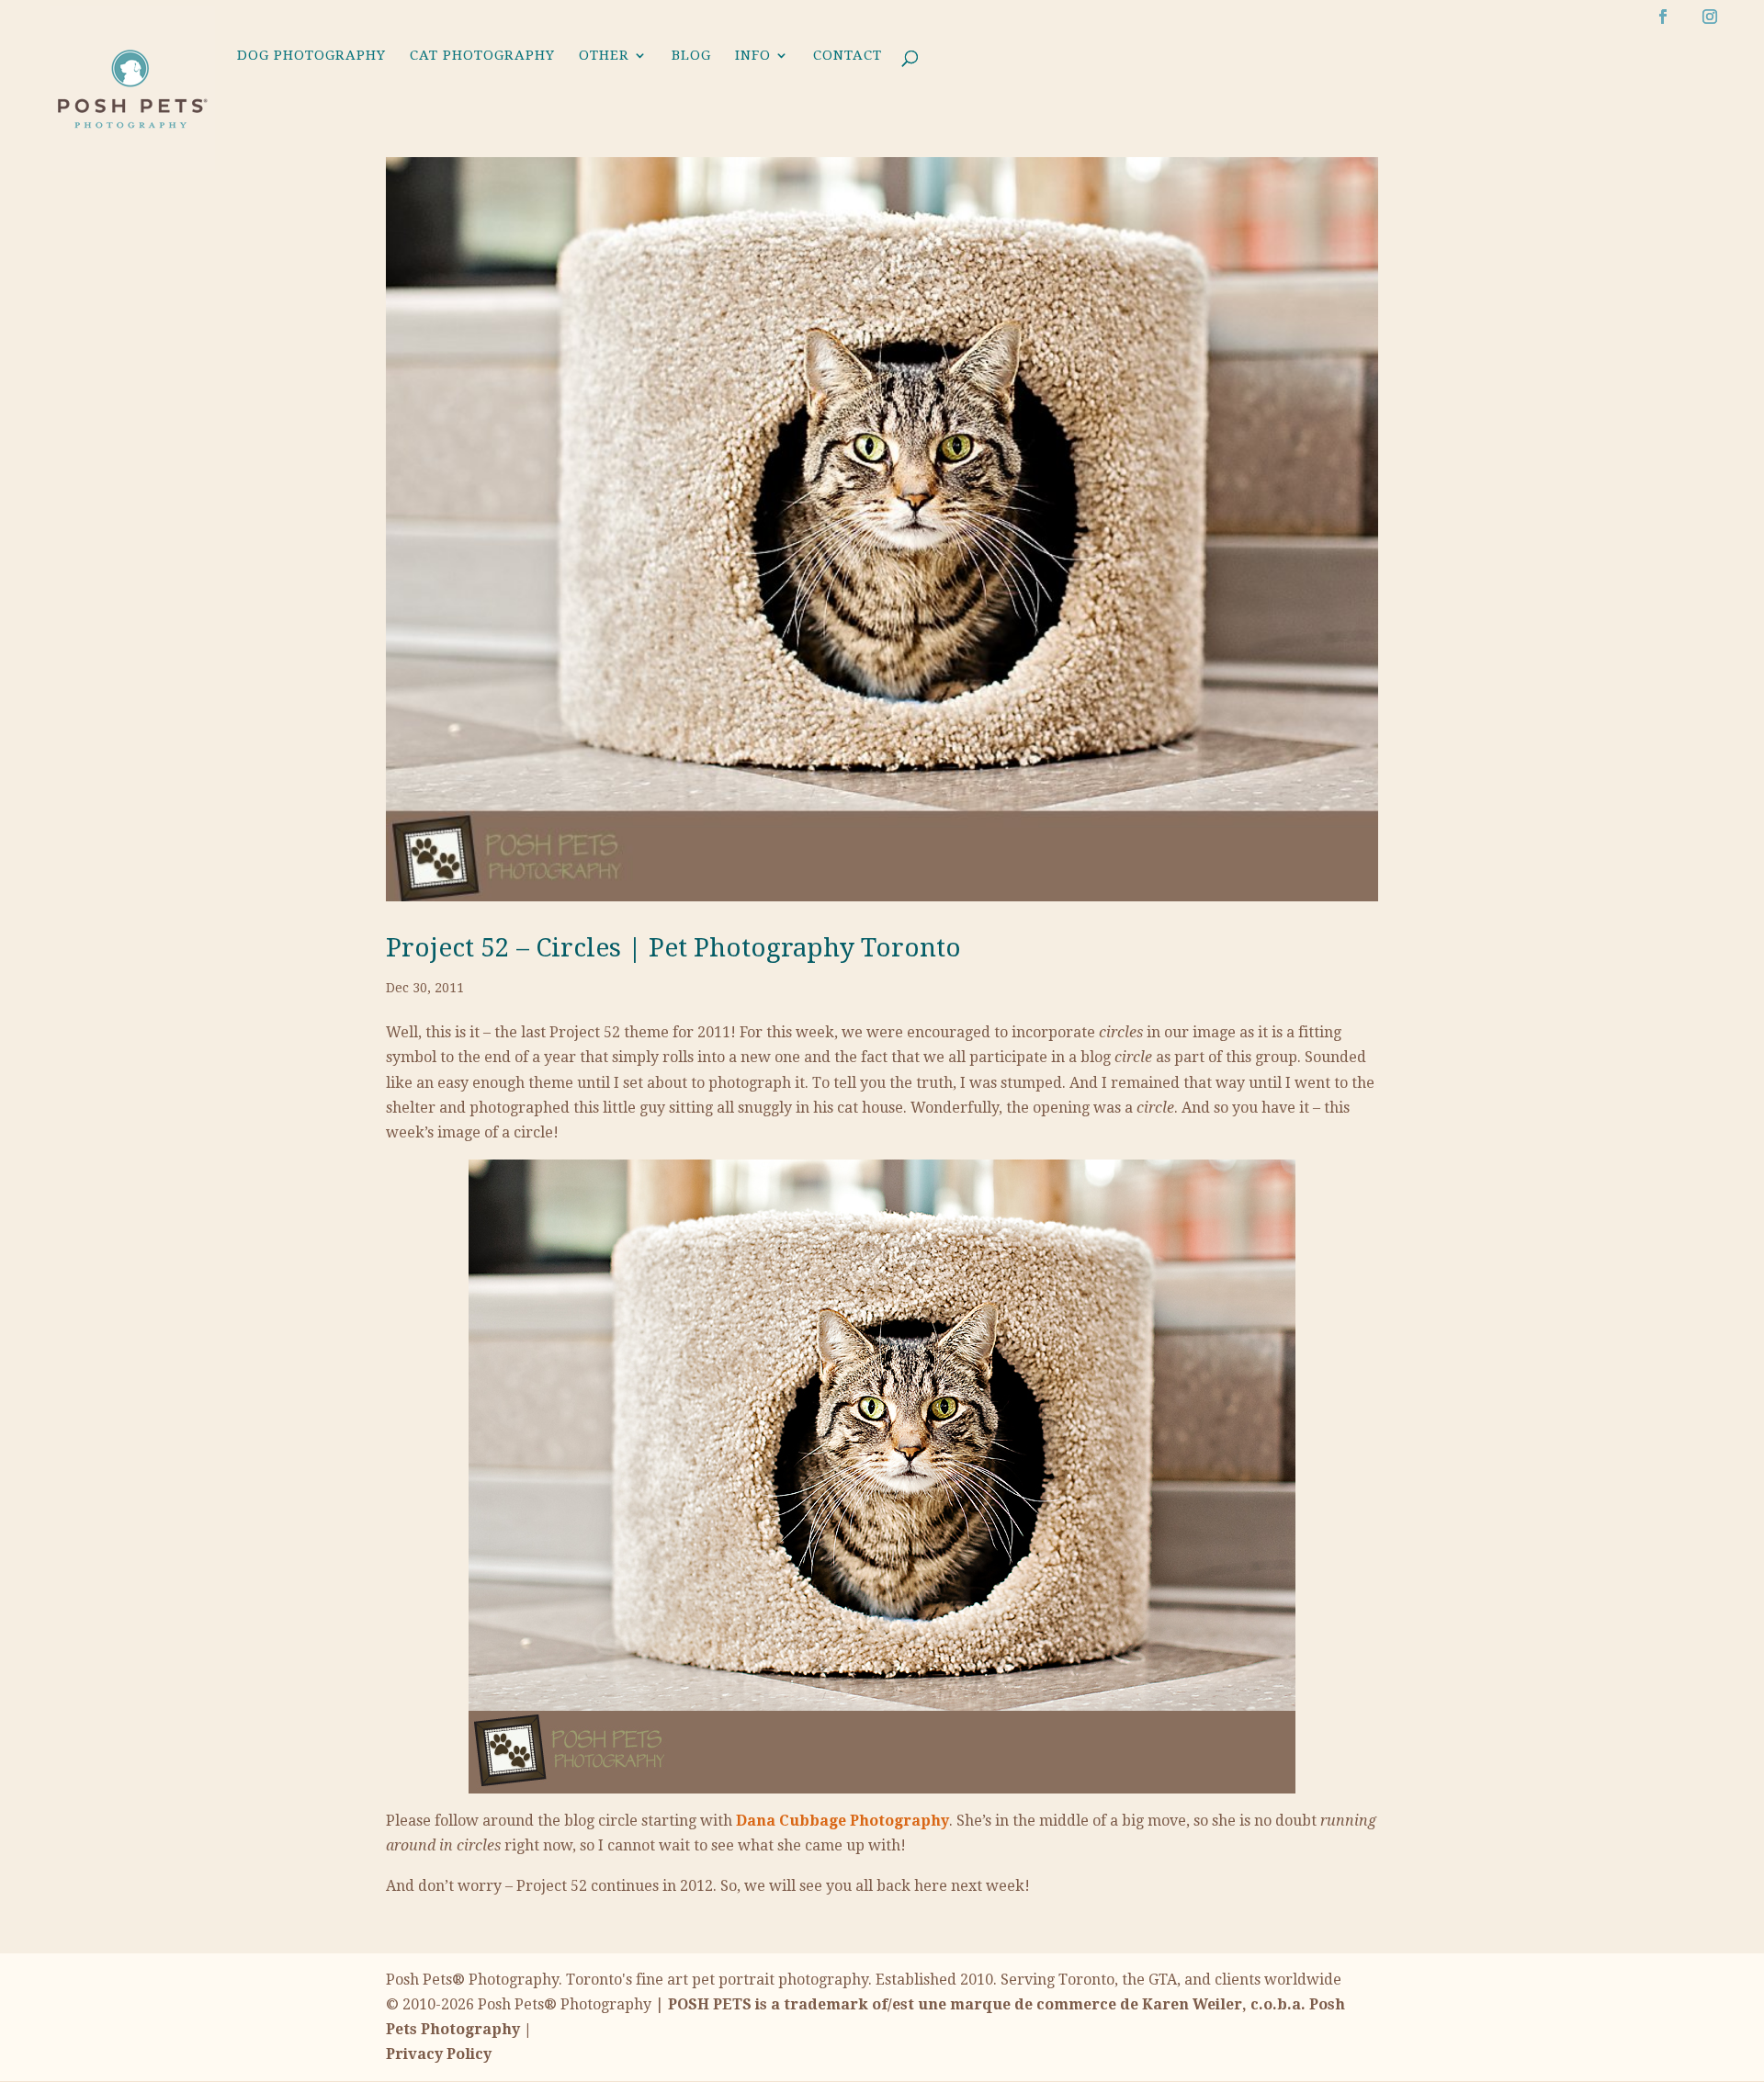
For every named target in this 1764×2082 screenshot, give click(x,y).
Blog (691, 56)
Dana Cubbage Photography (842, 1821)
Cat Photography (482, 56)
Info (753, 56)
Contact (848, 56)
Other (604, 56)
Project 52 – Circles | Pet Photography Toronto (673, 948)
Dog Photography (311, 56)
